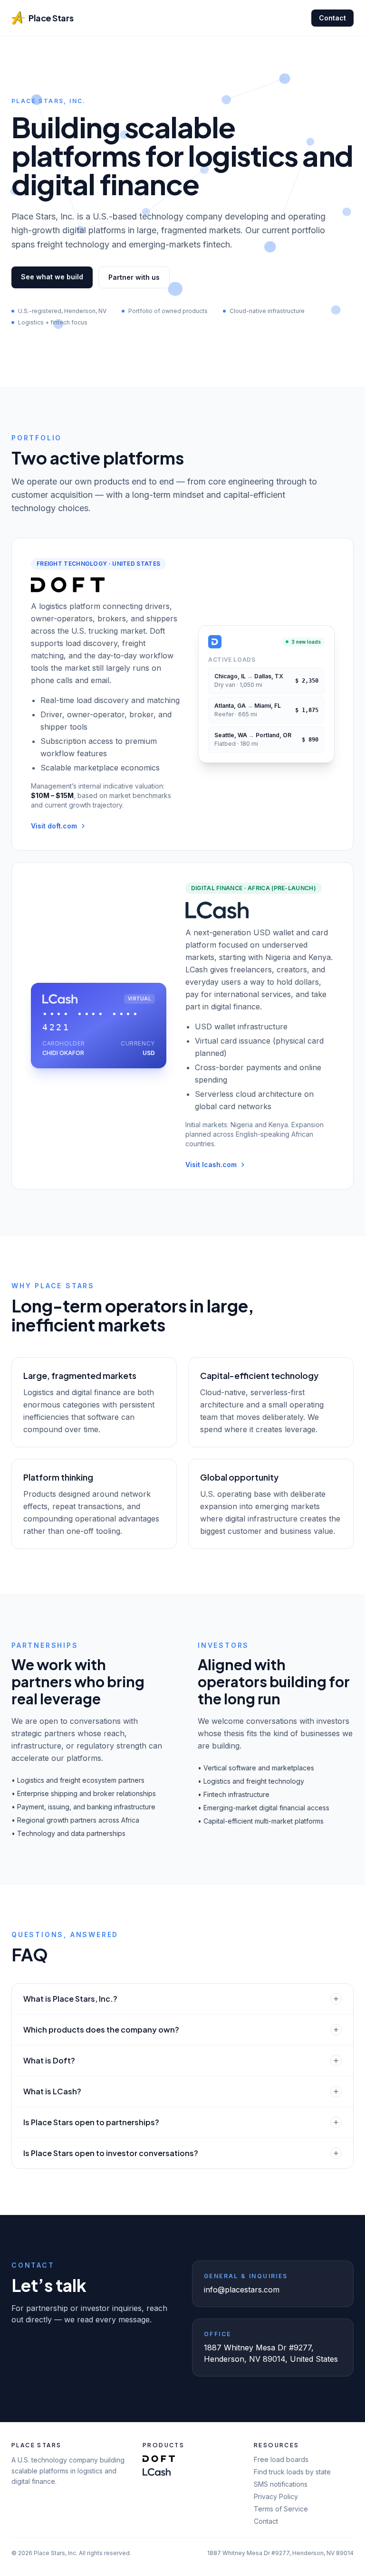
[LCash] (157, 2472)
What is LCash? (52, 2091)
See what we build (52, 277)
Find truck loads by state (292, 2472)
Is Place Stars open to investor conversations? (111, 2153)
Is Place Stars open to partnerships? (91, 2122)
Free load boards (281, 2459)
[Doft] (159, 2459)
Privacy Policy (276, 2496)
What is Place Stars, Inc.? (70, 1999)
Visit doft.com (54, 826)
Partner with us (134, 277)
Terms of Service (281, 2509)
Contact (332, 18)
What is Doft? (49, 2060)
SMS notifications (281, 2484)
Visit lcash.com (211, 1164)
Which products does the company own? (101, 2029)
